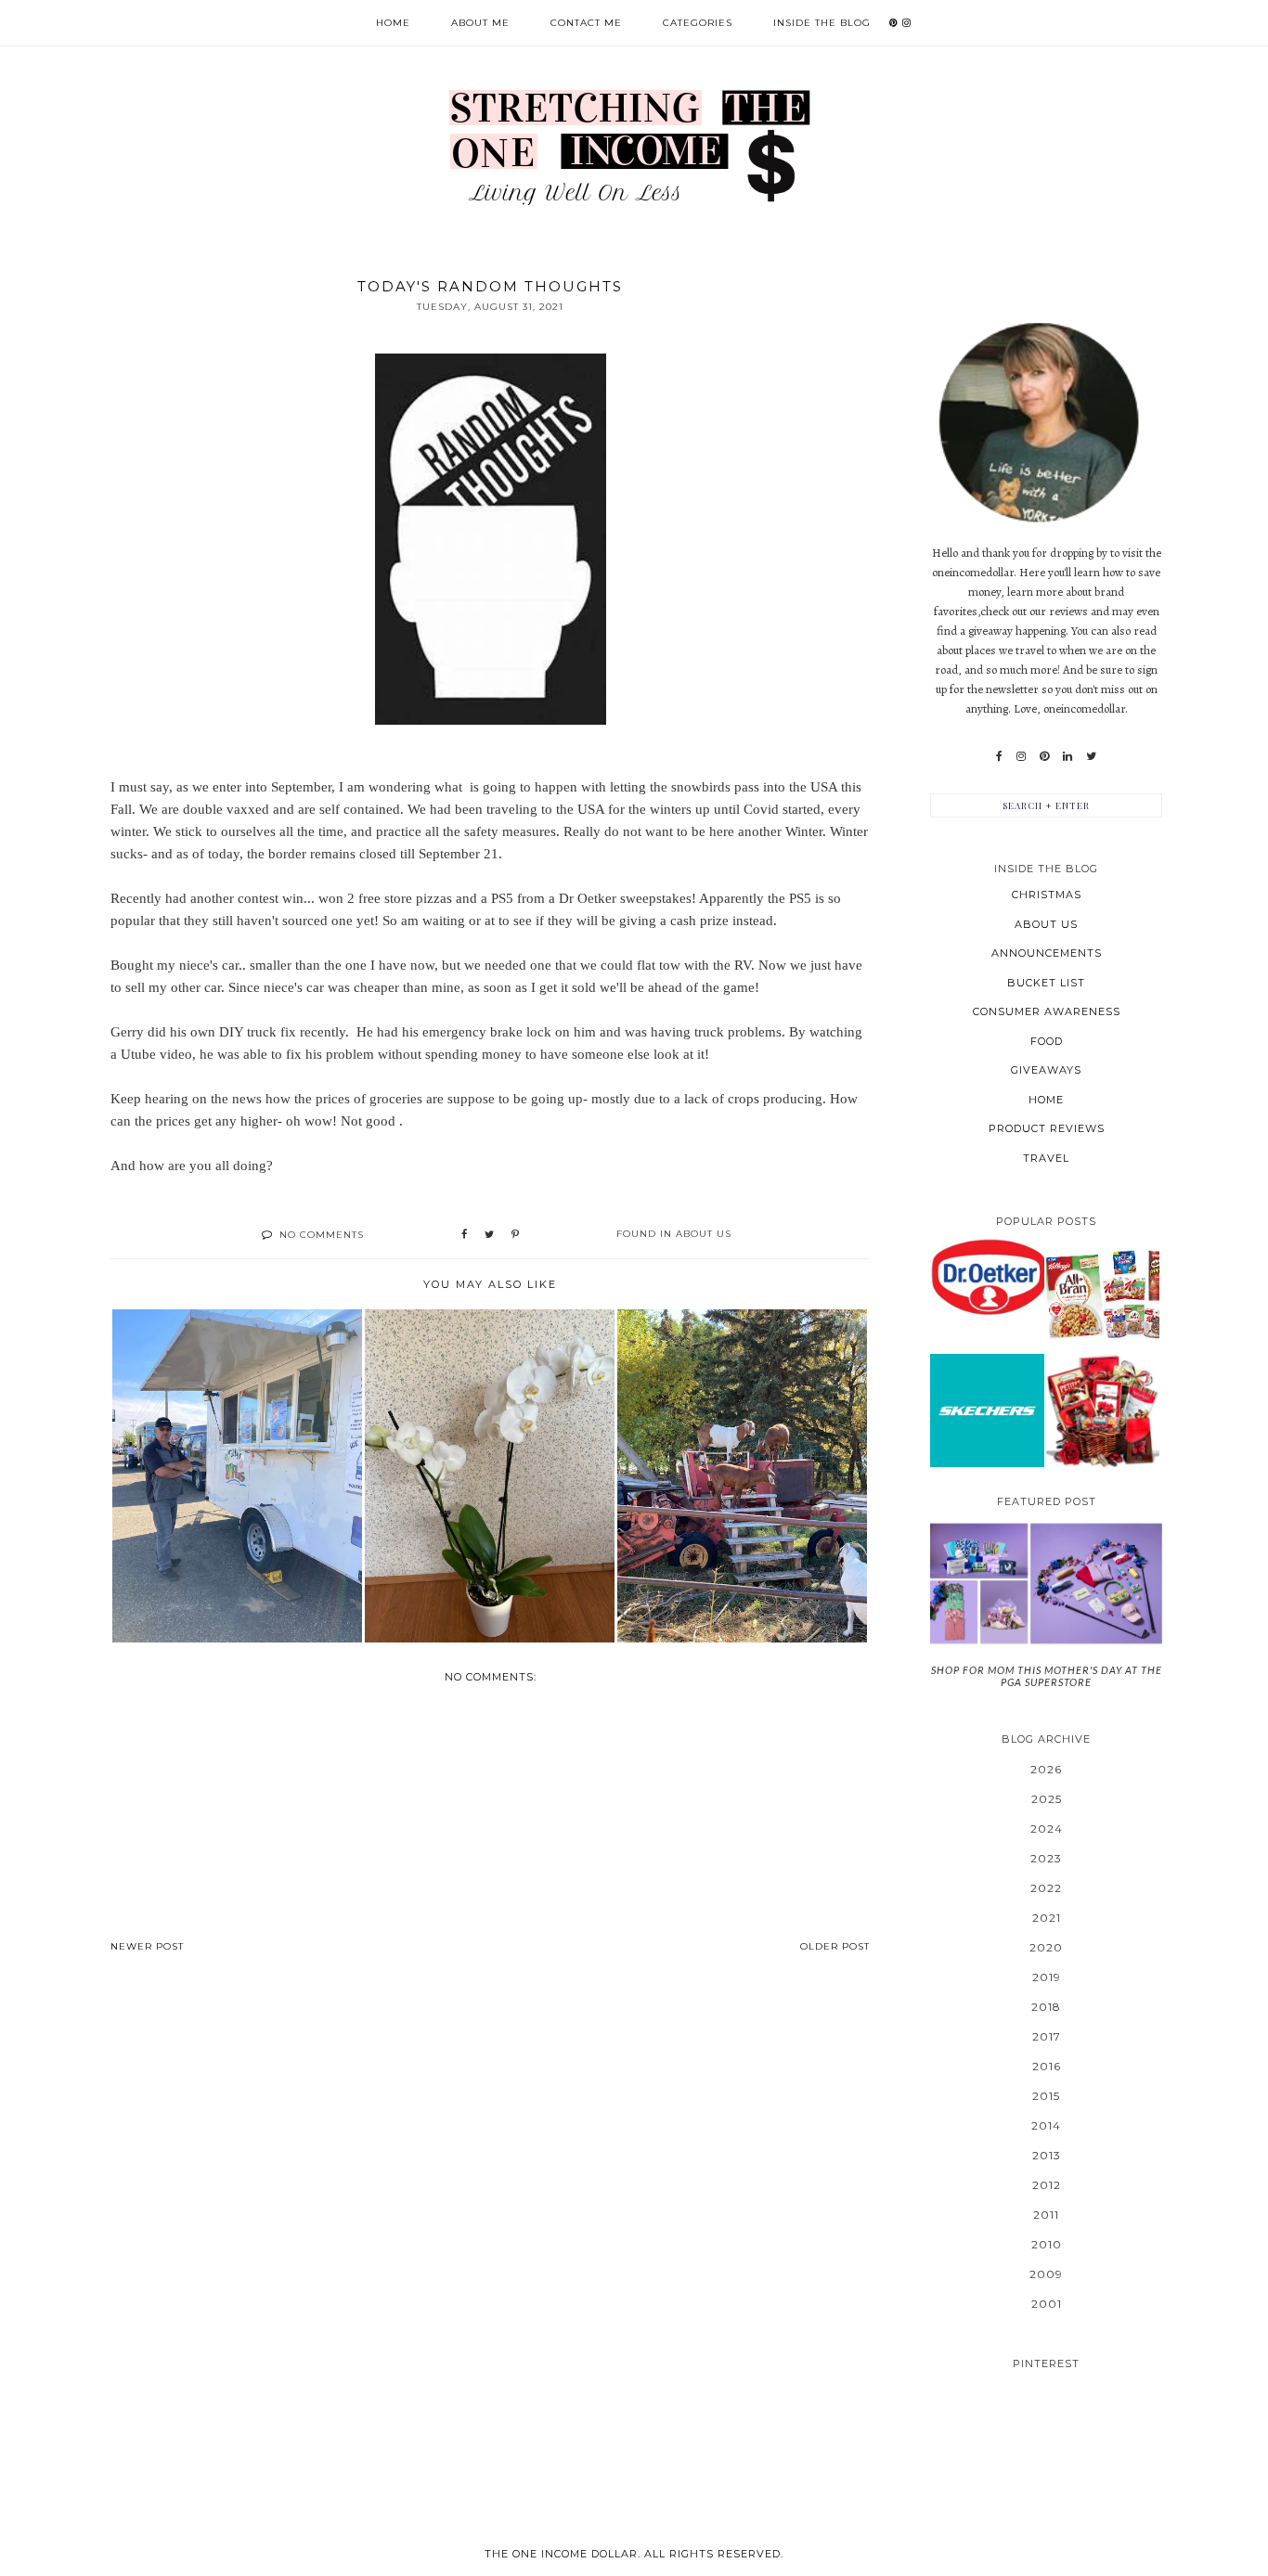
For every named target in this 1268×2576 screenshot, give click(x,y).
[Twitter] (1091, 756)
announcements (1047, 953)
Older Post (835, 1946)
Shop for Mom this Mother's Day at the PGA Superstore (1047, 1676)
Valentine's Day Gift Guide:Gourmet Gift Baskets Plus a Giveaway (1103, 1410)
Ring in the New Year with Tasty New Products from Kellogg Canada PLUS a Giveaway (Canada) (1103, 1294)
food (1047, 1041)
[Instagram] (1021, 756)
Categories (698, 23)
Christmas (1047, 895)
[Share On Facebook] (464, 1235)
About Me (480, 23)
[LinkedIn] (1067, 756)
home (1046, 1100)
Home (393, 23)
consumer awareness (1047, 1011)
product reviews (1047, 1128)
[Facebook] (999, 756)
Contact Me (586, 23)
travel (1046, 1158)
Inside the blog (822, 23)
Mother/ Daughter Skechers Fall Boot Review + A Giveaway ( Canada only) (987, 1410)
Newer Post (147, 1946)
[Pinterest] (1044, 756)
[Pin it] (515, 1235)
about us (704, 1234)
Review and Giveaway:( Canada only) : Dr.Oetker (987, 1276)
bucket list (1046, 983)
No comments (322, 1235)
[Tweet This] (489, 1235)
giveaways (1046, 1070)
